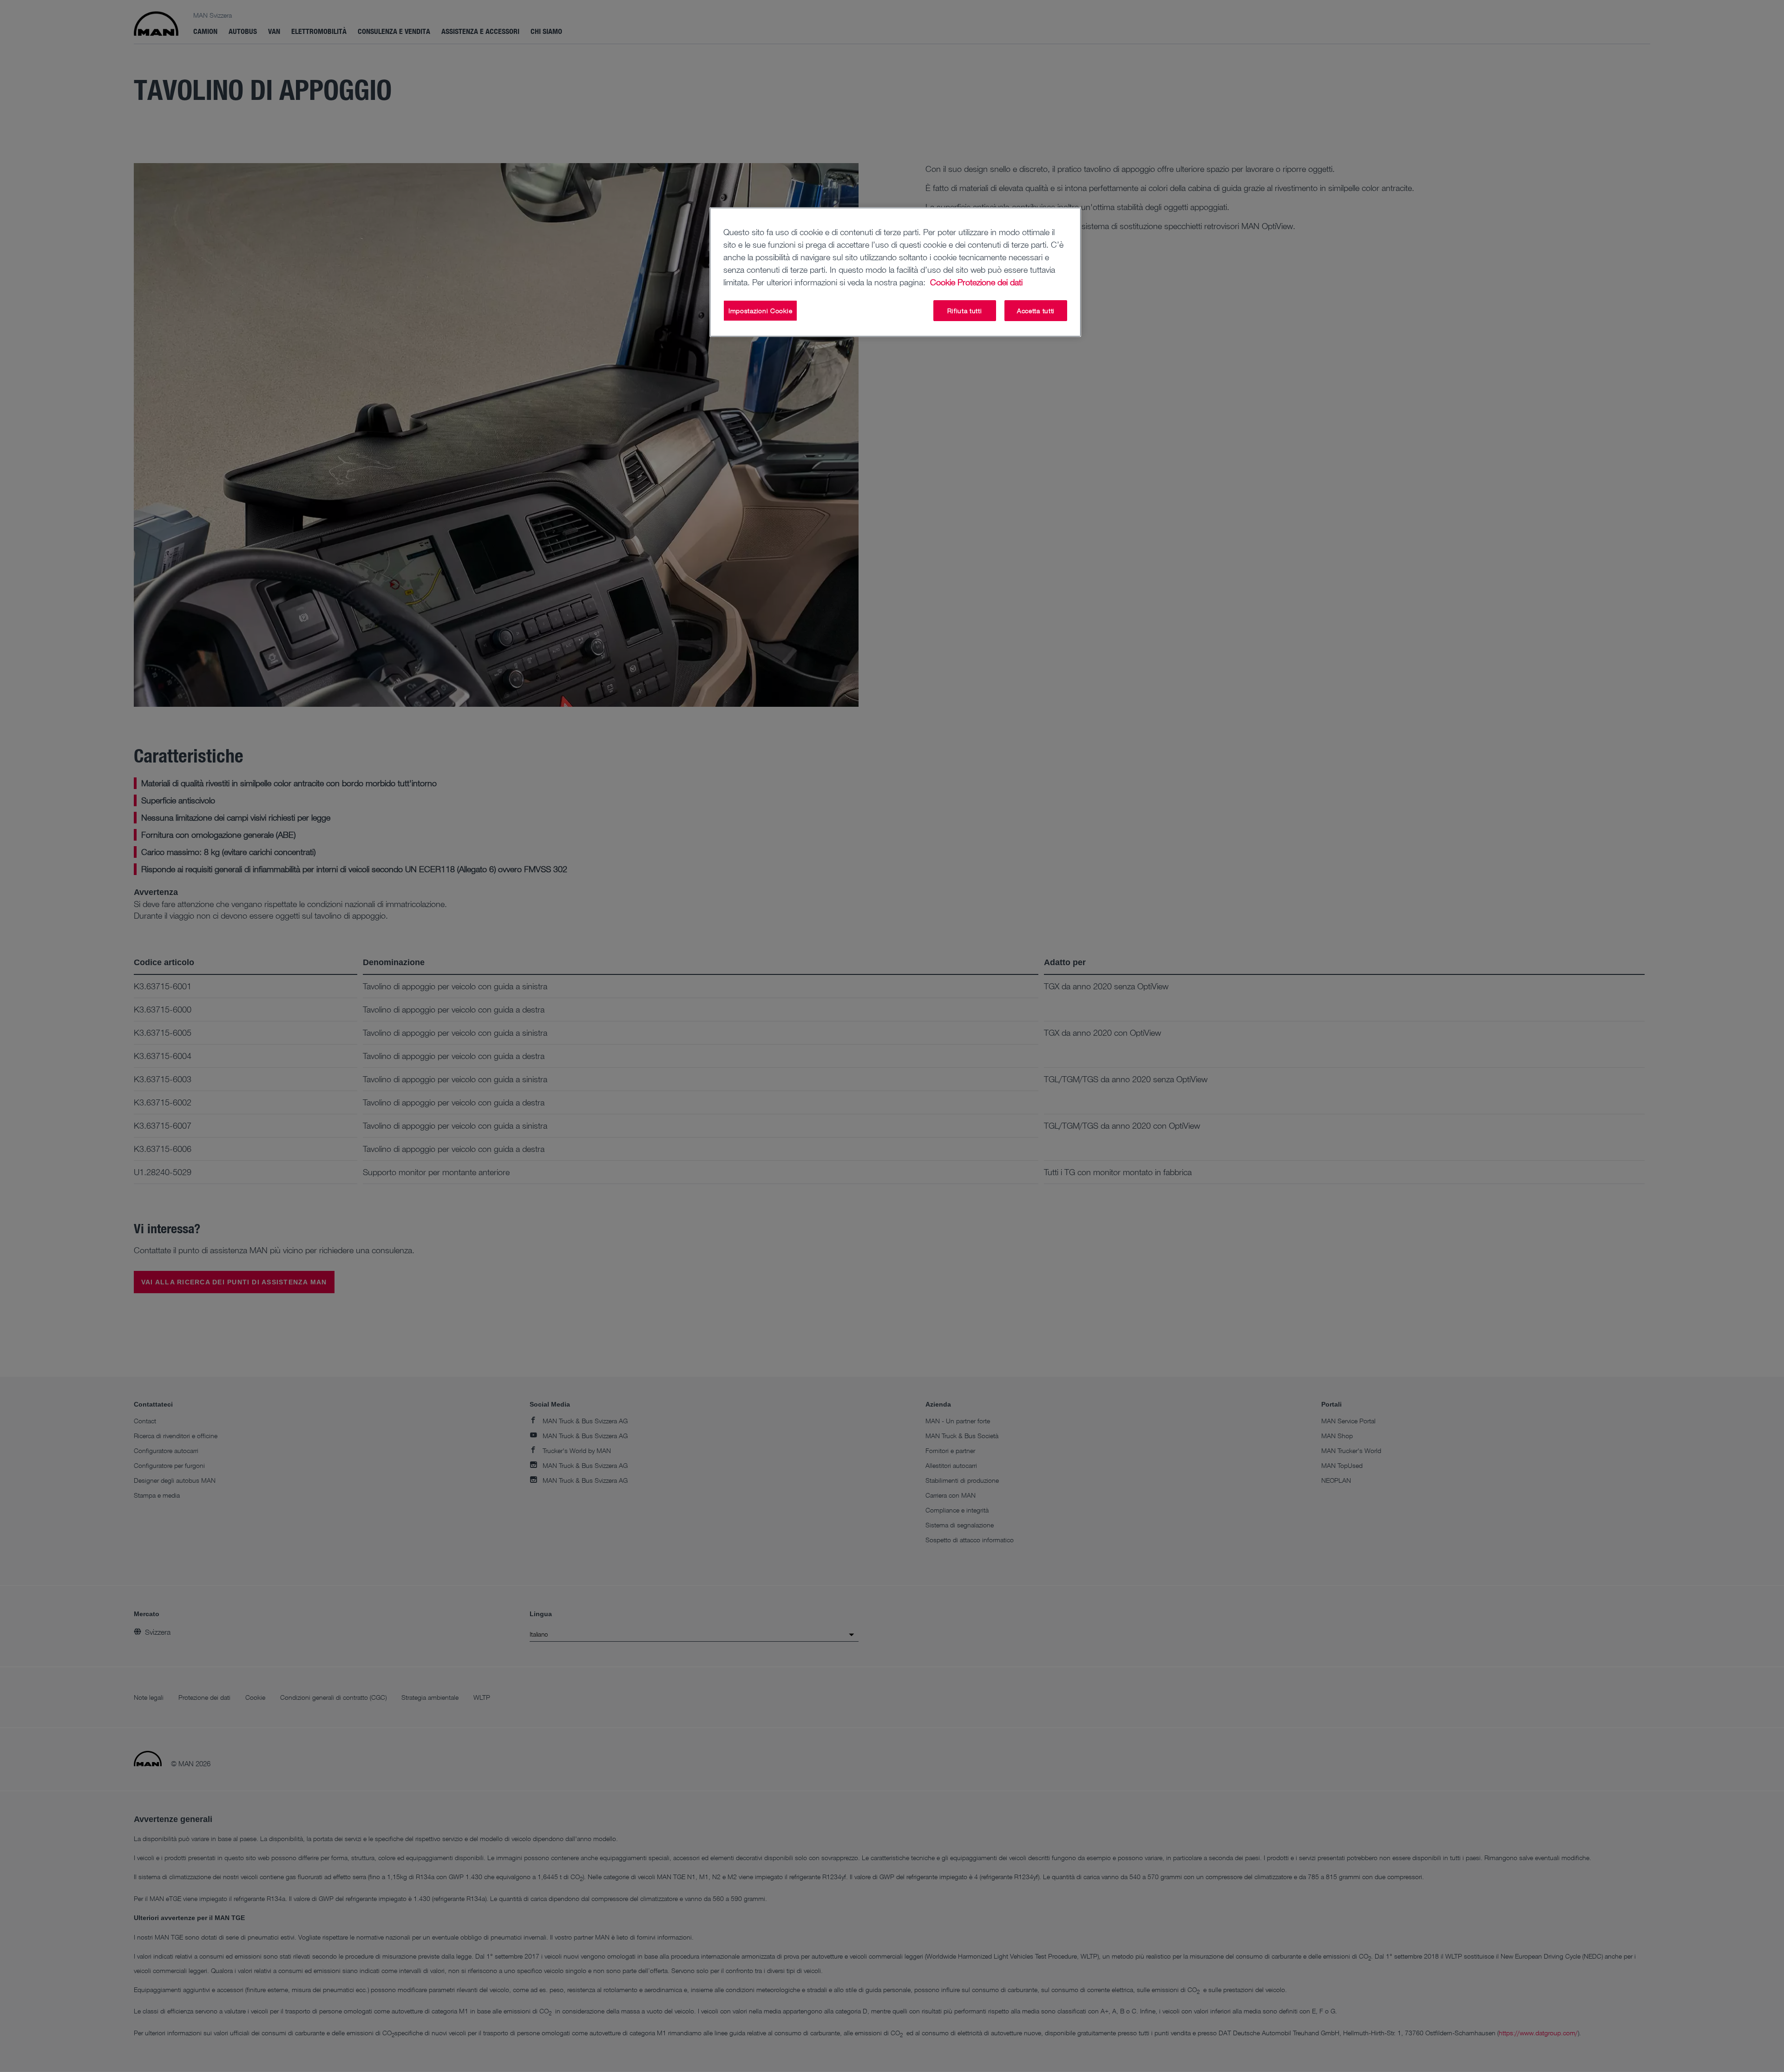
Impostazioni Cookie (760, 311)
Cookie (943, 282)
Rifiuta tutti (964, 311)
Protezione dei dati (990, 282)
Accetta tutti (1036, 311)
